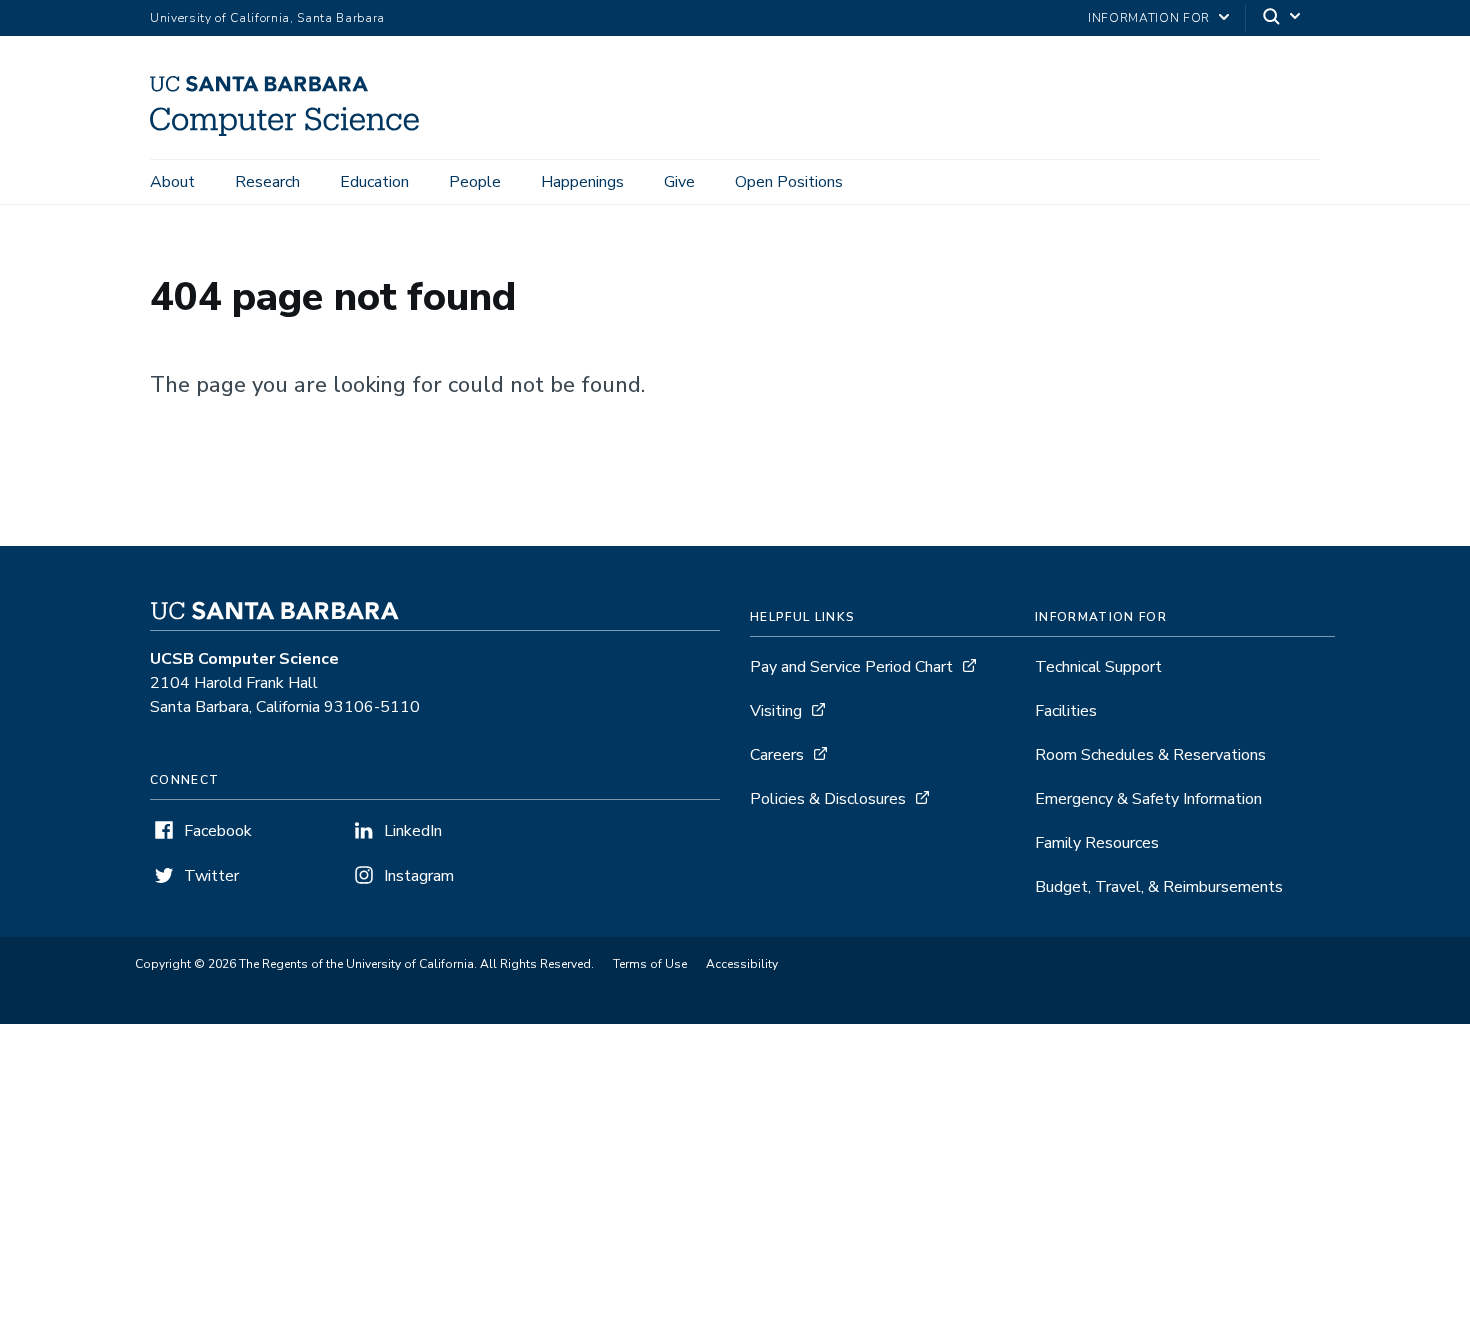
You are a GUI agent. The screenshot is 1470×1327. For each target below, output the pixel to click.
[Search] (1283, 18)
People (475, 182)
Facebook (218, 831)
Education (374, 182)
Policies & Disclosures (828, 799)
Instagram (419, 876)
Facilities (1066, 711)
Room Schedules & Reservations (1150, 755)
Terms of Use (650, 964)
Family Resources (1097, 843)
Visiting (776, 711)
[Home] (292, 131)
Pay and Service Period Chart (851, 667)
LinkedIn (413, 831)
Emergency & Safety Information (1148, 799)
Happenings (582, 182)
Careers (777, 755)
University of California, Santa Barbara (267, 18)
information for (1149, 18)
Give (679, 182)
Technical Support (1098, 667)
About (172, 182)
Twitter (211, 876)
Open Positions (789, 182)
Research (267, 182)
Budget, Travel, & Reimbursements (1159, 887)
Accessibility (742, 964)
